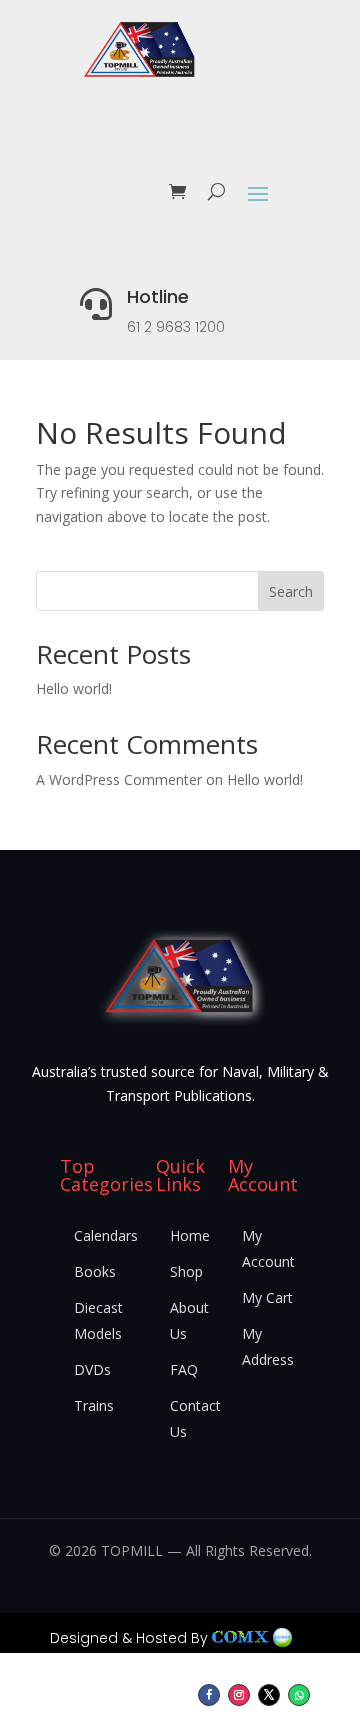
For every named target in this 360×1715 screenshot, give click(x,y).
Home (190, 1235)
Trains (94, 1405)
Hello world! (74, 688)
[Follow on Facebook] (209, 1695)
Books (95, 1271)
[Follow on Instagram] (239, 1695)
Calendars (106, 1235)
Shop (186, 1271)
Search (291, 591)
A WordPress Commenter (119, 779)
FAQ (184, 1369)
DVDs (92, 1369)
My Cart (267, 1297)
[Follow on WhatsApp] (299, 1695)
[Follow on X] (269, 1695)
